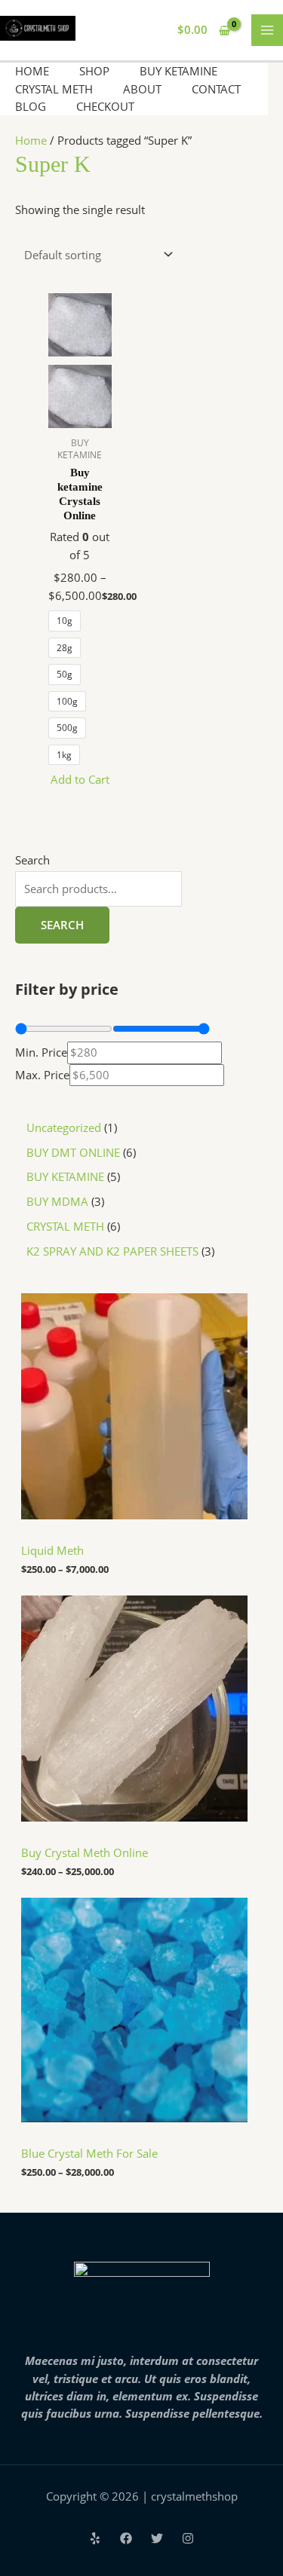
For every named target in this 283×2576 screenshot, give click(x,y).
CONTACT (216, 89)
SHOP (94, 71)
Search (32, 860)
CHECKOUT (105, 106)
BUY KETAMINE (178, 71)
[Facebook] (126, 2538)
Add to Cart (80, 779)
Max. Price (42, 1075)
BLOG (31, 106)
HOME (32, 71)
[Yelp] (95, 2538)
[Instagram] (188, 2538)
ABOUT (142, 89)
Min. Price (41, 1052)
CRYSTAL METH (54, 89)
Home (31, 140)
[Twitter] (157, 2538)
